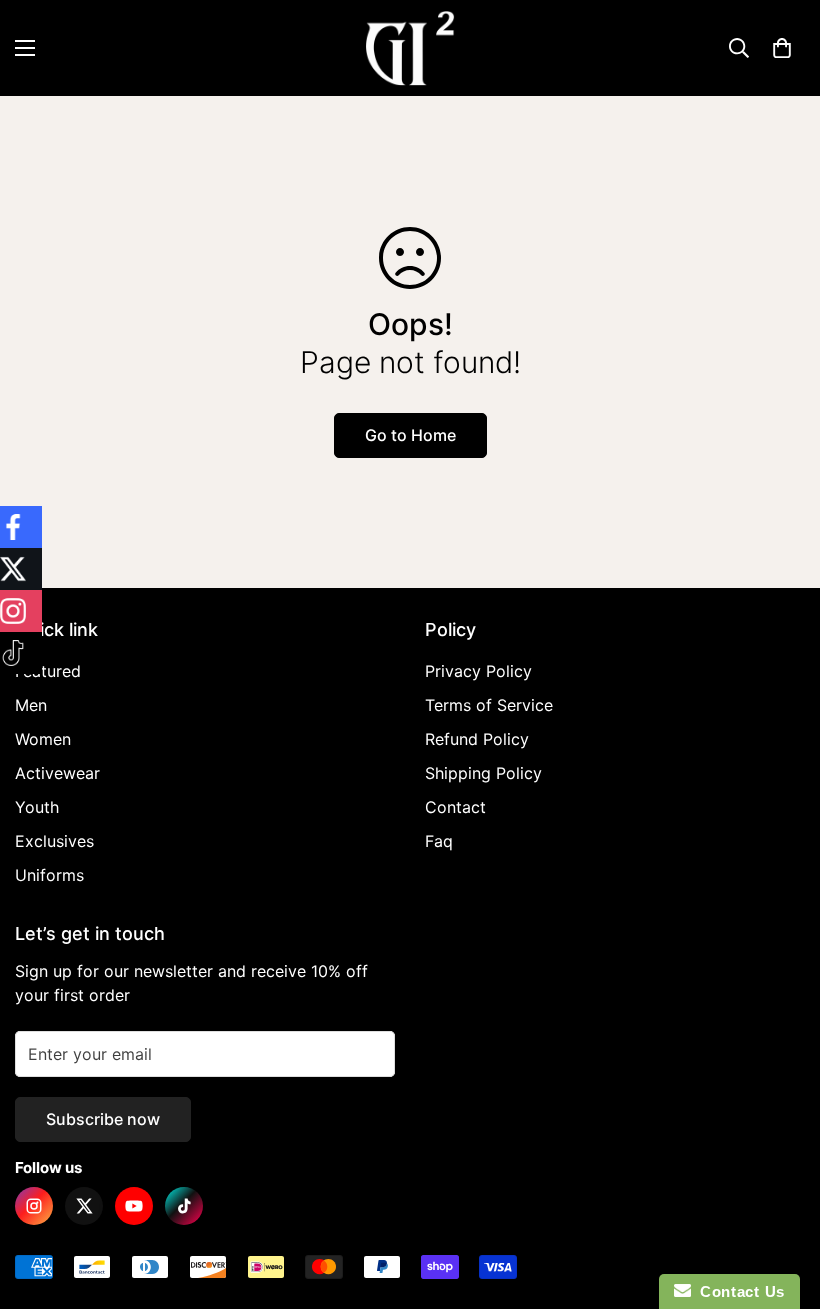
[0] (782, 48)
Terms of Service (489, 705)
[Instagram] (34, 1206)
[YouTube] (134, 1206)
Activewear (57, 773)
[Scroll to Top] (781, 1200)
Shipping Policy (483, 773)
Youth (37, 807)
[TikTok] (184, 1206)
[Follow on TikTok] (21, 653)
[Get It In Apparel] (410, 48)
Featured (48, 671)
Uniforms (49, 875)
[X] (84, 1206)
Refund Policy (477, 739)
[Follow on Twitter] (21, 569)
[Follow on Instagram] (21, 611)
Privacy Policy (478, 671)
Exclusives (54, 841)
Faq (439, 841)
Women (43, 739)
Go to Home (410, 435)
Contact (455, 807)
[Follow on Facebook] (21, 527)
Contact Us (738, 1291)
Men (31, 705)
